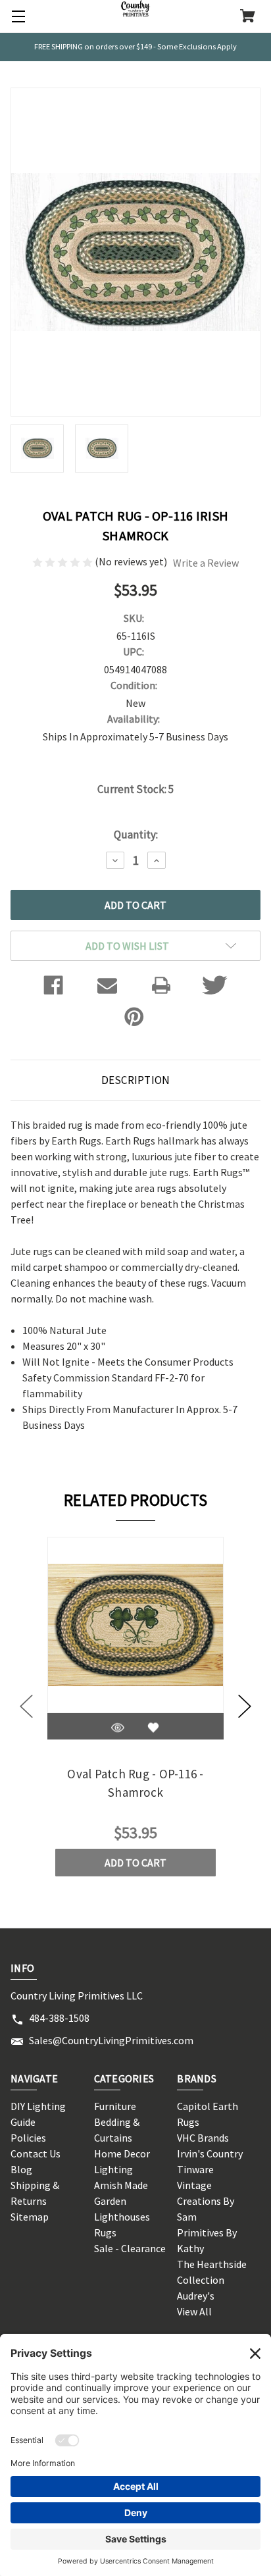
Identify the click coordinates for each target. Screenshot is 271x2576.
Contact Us (36, 2153)
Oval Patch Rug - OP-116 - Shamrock (135, 1783)
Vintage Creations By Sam (206, 2201)
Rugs (105, 2232)
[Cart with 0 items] (248, 17)
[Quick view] (118, 1728)
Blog (21, 2169)
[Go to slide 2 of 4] (245, 1707)
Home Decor (122, 2153)
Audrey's (196, 2296)
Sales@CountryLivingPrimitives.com (111, 2040)
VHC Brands (203, 2138)
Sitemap (30, 2217)
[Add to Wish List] (153, 1728)
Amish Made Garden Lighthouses (122, 2201)
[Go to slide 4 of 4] (26, 1707)
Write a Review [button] (206, 563)
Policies (28, 2138)
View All (194, 2311)
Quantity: (136, 835)
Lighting (113, 2169)
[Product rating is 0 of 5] (63, 561)
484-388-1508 (59, 2018)
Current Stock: (135, 789)
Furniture (115, 2106)
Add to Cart (135, 1863)
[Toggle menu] (16, 16)
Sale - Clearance (130, 2248)
